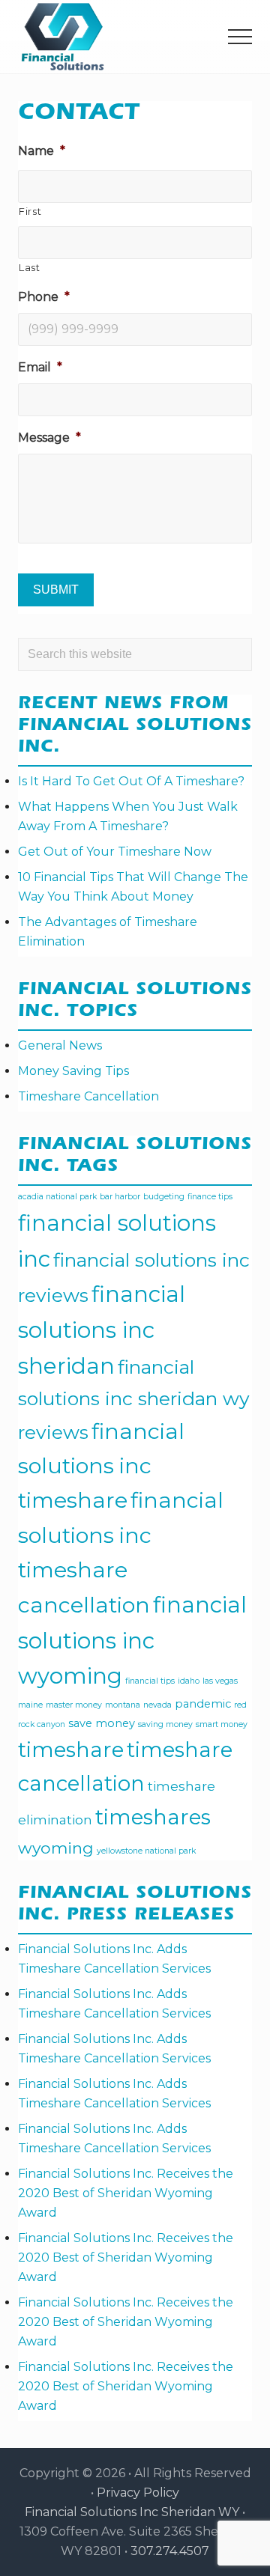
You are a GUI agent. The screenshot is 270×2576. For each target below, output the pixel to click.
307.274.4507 (170, 2551)
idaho (189, 1681)
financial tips (150, 1681)
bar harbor (120, 1197)
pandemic (203, 1704)
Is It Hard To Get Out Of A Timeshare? (131, 781)
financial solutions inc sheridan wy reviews (134, 1400)
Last (30, 267)
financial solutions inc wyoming (132, 1640)
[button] (240, 37)
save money (102, 1723)
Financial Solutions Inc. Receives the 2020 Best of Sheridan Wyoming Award (126, 2193)
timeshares (153, 1817)
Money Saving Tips (73, 1071)
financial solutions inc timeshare (101, 1465)
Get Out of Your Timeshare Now (115, 852)
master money (74, 1705)
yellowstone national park (146, 1851)
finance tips (210, 1197)
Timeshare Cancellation (88, 1096)
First (30, 211)
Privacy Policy (138, 2493)
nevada (157, 1705)
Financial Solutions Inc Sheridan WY (132, 2512)
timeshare (71, 1750)
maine (30, 1705)
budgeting (164, 1197)
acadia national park (57, 1197)
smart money (222, 1724)
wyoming (56, 1848)
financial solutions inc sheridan (102, 1330)
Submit (56, 590)
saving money (165, 1724)
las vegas (220, 1681)
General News (60, 1045)
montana (123, 1705)
